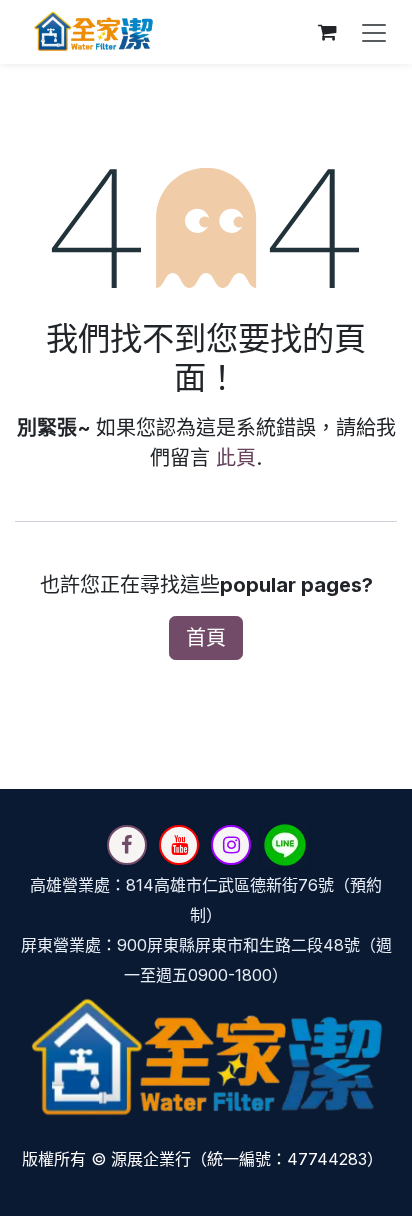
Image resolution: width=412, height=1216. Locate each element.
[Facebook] (127, 845)
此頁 (236, 458)
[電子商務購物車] (327, 32)
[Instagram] (231, 845)
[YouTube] (179, 845)
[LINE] (285, 845)
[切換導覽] (374, 32)
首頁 (206, 638)
